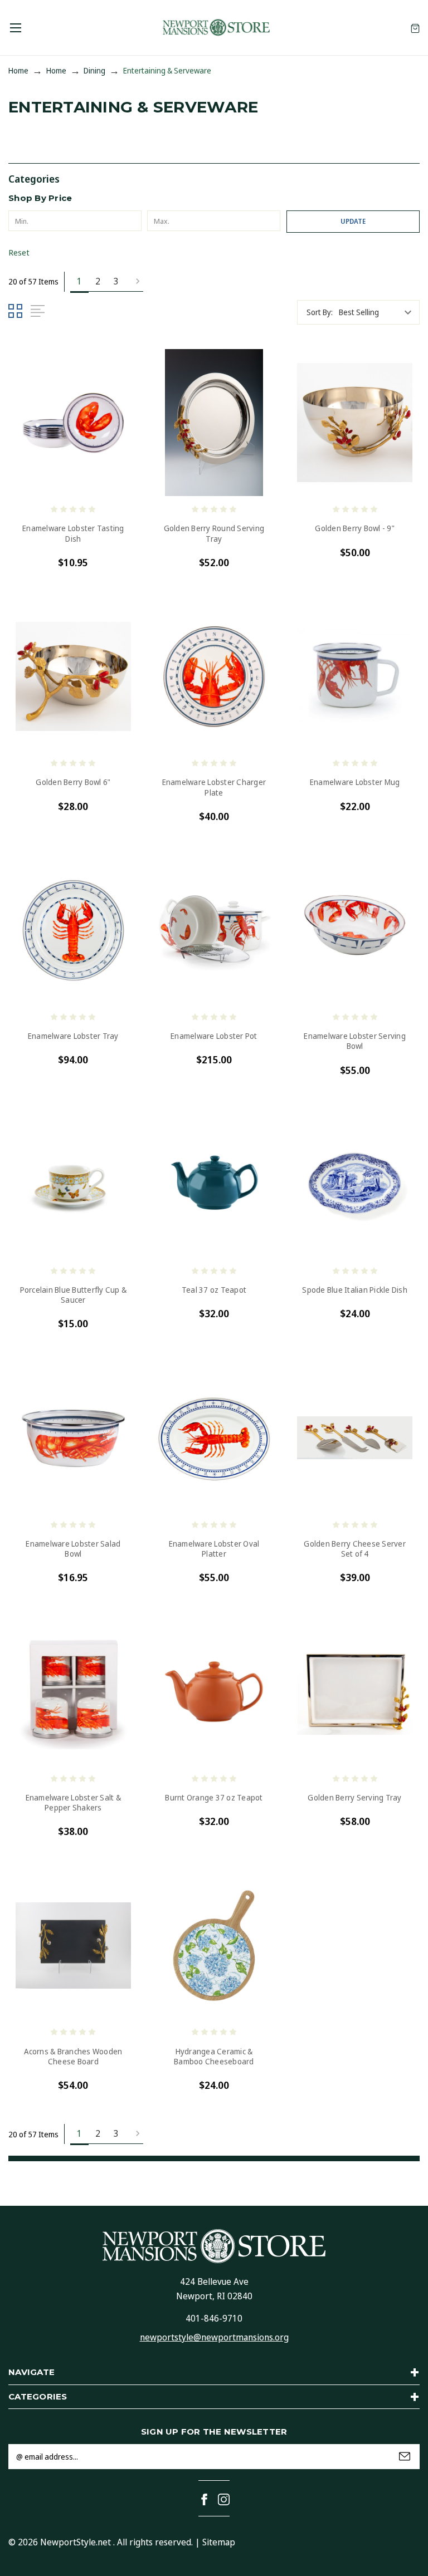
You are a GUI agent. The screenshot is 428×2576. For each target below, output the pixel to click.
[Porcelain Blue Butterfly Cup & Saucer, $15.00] (73, 1184)
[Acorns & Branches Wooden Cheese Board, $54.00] (73, 1946)
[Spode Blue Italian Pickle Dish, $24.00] (355, 1184)
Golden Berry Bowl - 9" (355, 528)
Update (353, 221)
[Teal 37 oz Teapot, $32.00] (214, 1184)
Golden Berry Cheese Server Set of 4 (355, 1549)
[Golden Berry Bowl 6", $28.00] (73, 677)
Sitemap (219, 2542)
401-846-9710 (214, 2318)
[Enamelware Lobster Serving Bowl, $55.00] (355, 931)
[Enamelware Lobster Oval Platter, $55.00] (214, 1438)
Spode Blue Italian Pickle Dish (355, 1290)
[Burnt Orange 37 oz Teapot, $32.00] (214, 1692)
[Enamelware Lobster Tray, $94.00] (73, 931)
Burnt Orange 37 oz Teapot (214, 1798)
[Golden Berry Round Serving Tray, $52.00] (214, 423)
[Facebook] (204, 2499)
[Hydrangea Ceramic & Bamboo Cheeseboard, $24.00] (214, 1946)
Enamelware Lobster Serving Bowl (355, 1041)
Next (134, 282)
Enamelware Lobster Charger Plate (214, 787)
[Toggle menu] (15, 28)
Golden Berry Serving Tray (354, 1798)
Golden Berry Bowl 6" (73, 782)
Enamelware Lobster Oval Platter (214, 1549)
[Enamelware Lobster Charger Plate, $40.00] (214, 677)
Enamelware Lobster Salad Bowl (73, 1549)
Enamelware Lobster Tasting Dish (73, 533)
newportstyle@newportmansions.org (214, 2337)
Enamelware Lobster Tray (73, 1036)
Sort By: (320, 312)
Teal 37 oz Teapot (214, 1290)
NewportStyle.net (76, 2542)
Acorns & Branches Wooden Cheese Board (73, 2057)
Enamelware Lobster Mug (355, 782)
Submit (405, 2456)
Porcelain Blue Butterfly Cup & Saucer (74, 1295)
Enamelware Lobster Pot (214, 1036)
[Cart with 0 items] (415, 28)
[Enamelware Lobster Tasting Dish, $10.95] (73, 423)
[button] (214, 178)
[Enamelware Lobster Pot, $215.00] (214, 931)
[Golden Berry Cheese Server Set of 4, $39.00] (355, 1438)
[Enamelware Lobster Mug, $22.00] (355, 677)
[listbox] (378, 312)
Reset (19, 252)
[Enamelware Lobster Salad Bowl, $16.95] (73, 1438)
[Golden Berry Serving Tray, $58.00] (355, 1692)
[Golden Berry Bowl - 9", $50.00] (355, 423)
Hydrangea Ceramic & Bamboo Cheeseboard (214, 2057)
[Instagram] (224, 2499)
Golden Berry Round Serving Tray (214, 533)
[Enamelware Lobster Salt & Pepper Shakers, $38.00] (73, 1692)
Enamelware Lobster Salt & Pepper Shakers (73, 1803)
